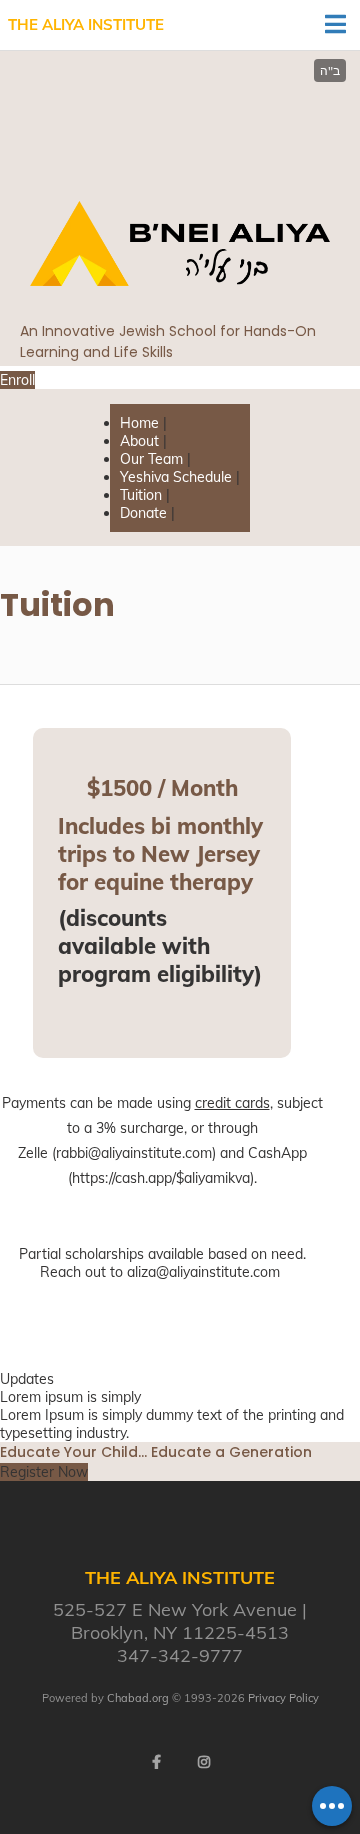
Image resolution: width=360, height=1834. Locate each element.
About (139, 441)
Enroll (17, 380)
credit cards (232, 1103)
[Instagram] (204, 1762)
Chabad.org (138, 1698)
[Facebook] (156, 1762)
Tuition (141, 495)
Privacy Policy (283, 1698)
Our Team (151, 459)
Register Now (44, 1472)
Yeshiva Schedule (176, 477)
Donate (143, 513)
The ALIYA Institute (86, 24)
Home (139, 423)
